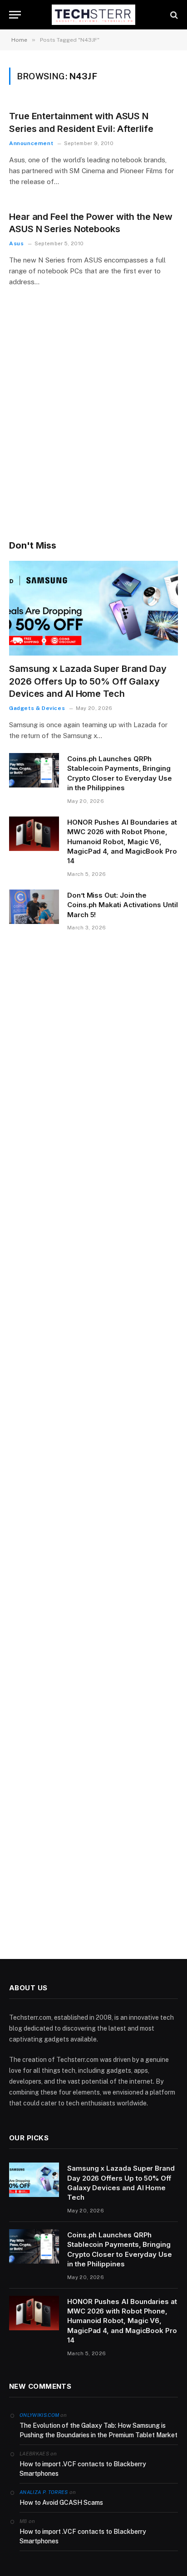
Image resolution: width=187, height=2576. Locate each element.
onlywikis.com (39, 2415)
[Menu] (15, 15)
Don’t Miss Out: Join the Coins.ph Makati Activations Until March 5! (123, 905)
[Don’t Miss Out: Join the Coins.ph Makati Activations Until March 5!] (34, 907)
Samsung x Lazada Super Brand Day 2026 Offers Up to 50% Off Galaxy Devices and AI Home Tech (88, 681)
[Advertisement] (93, 426)
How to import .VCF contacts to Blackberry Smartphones (83, 2469)
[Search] (173, 15)
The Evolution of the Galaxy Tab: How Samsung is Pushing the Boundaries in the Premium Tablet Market (98, 2430)
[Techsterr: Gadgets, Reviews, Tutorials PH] (93, 15)
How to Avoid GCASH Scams (61, 2503)
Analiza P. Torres (44, 2492)
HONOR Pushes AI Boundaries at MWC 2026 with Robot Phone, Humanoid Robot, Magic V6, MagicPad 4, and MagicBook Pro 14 (122, 842)
